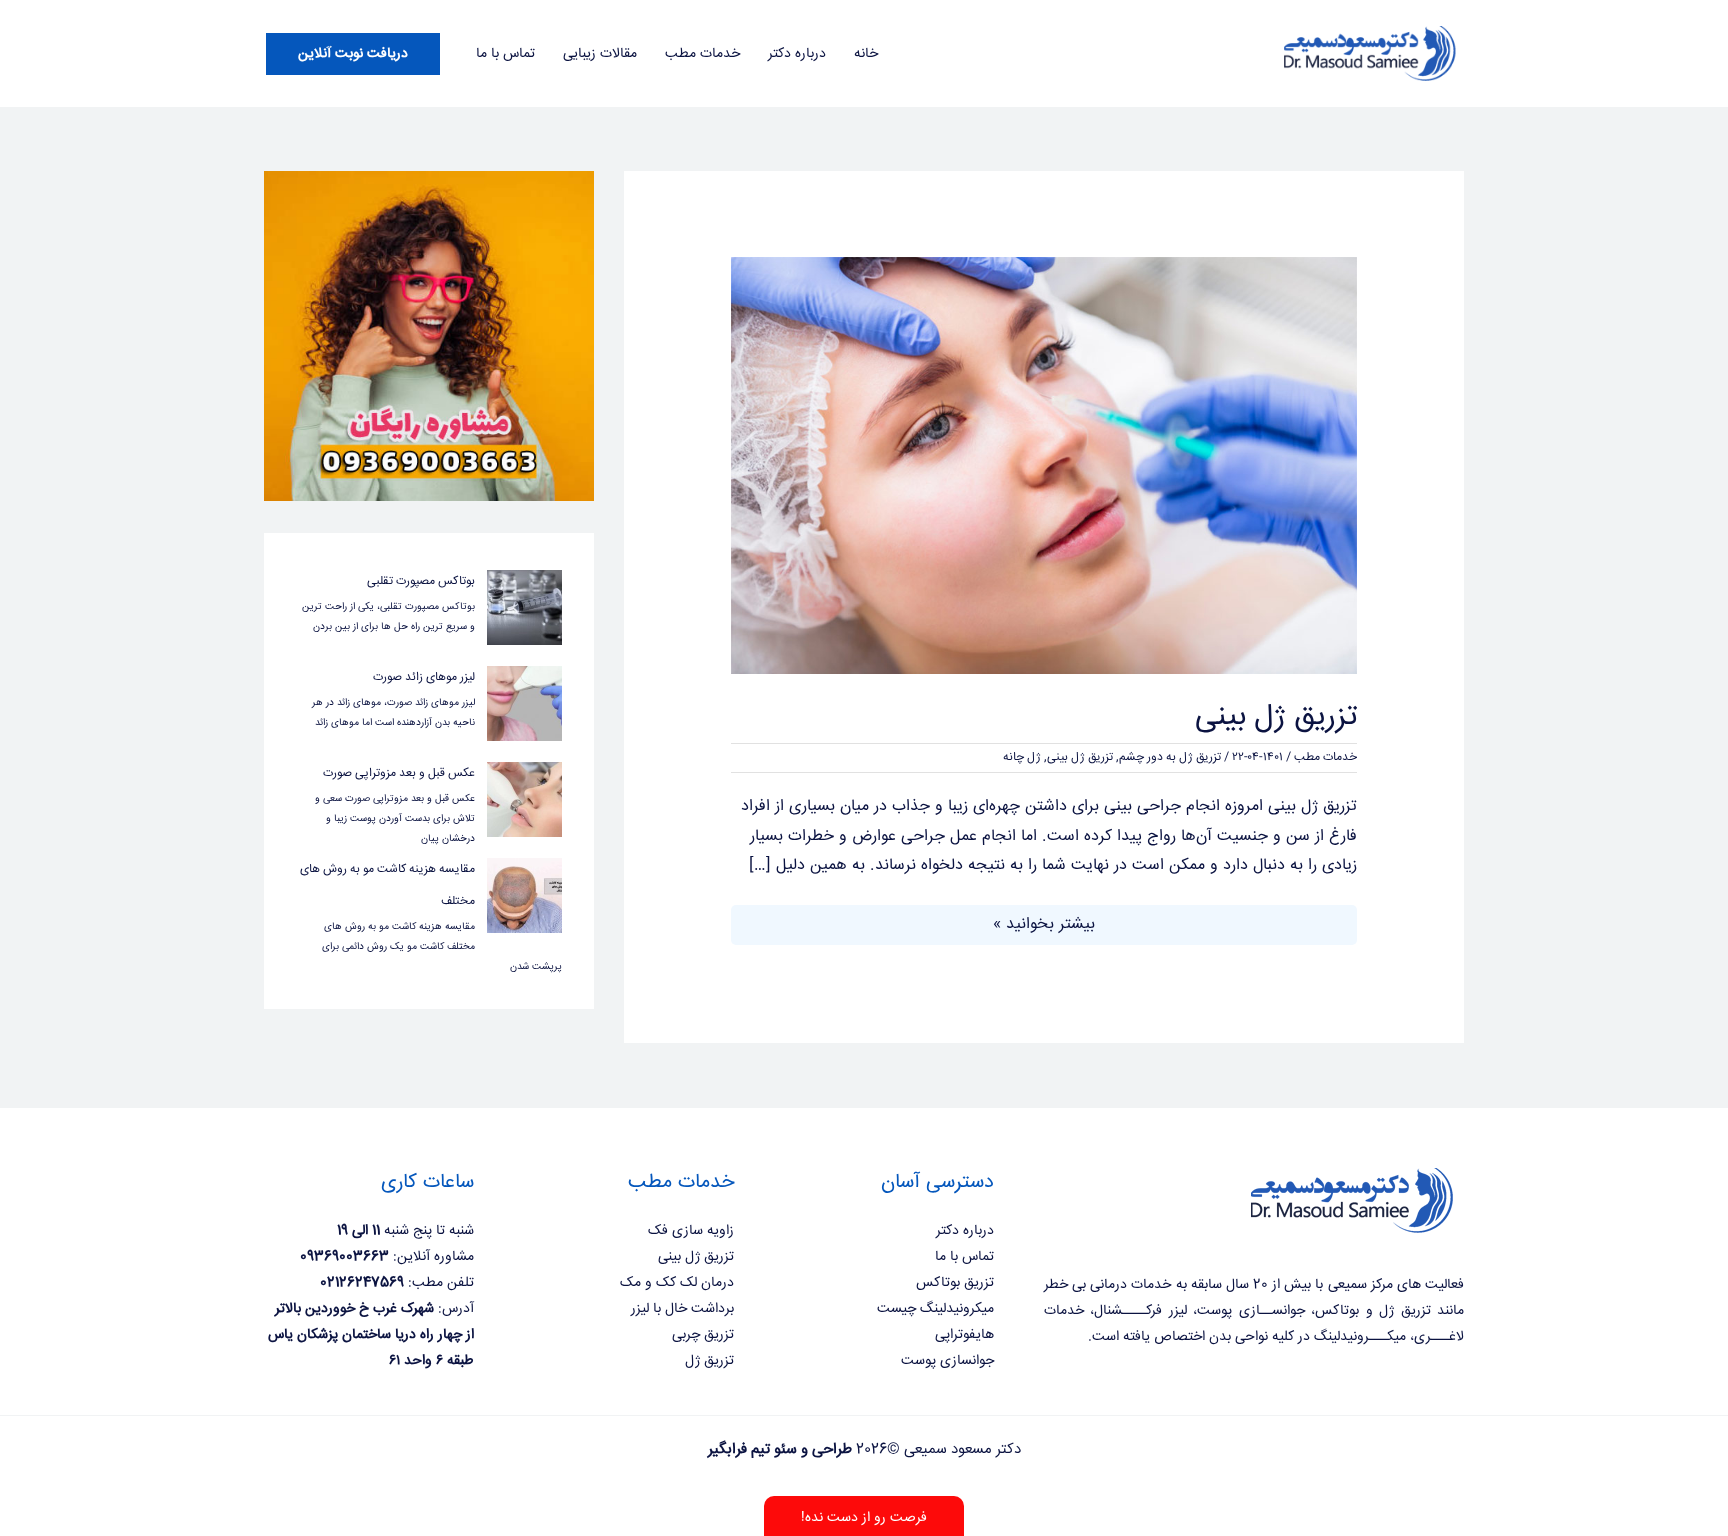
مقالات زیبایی (600, 54)
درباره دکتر (797, 54)
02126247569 (362, 1283)
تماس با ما (505, 54)
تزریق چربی (703, 1335)
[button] (353, 54)
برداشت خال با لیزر (682, 1309)
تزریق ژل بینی (1276, 717)
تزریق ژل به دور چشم (1170, 757)
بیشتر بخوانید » (1044, 923)
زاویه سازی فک (691, 1231)
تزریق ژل (709, 1361)
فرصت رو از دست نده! (864, 1518)
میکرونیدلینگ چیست (935, 1309)
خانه (866, 54)
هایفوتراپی (964, 1335)
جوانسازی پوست (947, 1361)
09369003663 (344, 1257)
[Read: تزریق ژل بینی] (1044, 466)
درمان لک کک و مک (677, 1283)
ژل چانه (1022, 757)
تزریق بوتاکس (955, 1283)
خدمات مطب (702, 54)
